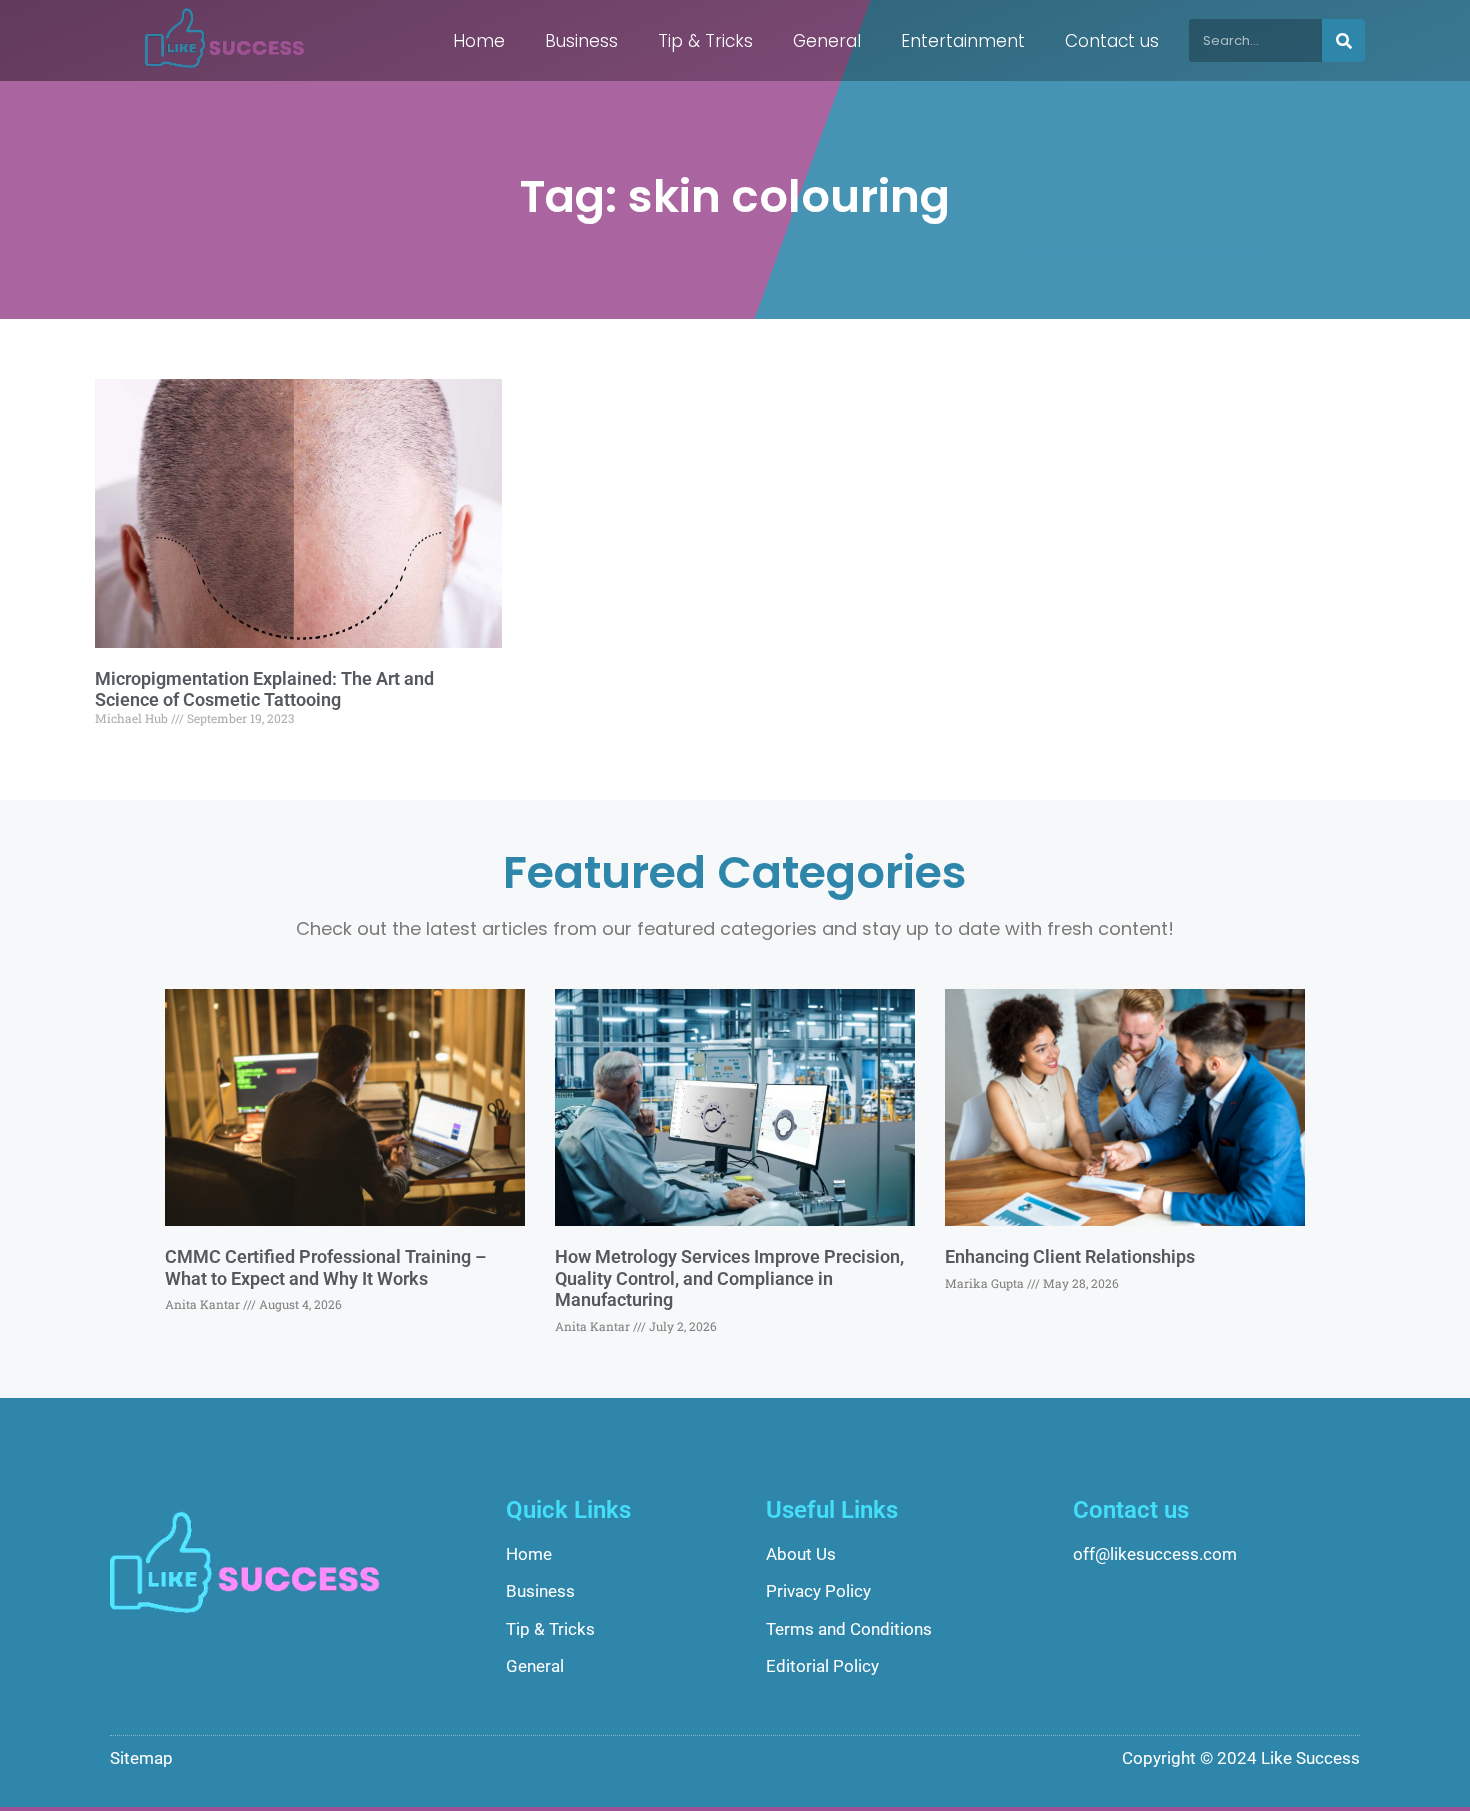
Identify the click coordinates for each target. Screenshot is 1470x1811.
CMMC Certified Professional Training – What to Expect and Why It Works (325, 1267)
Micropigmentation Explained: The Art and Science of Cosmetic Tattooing (264, 689)
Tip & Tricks (705, 41)
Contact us (1112, 41)
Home (479, 41)
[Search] (1343, 40)
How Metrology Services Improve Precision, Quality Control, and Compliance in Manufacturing (729, 1278)
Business (581, 41)
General (827, 41)
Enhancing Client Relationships (1070, 1256)
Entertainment (963, 41)
